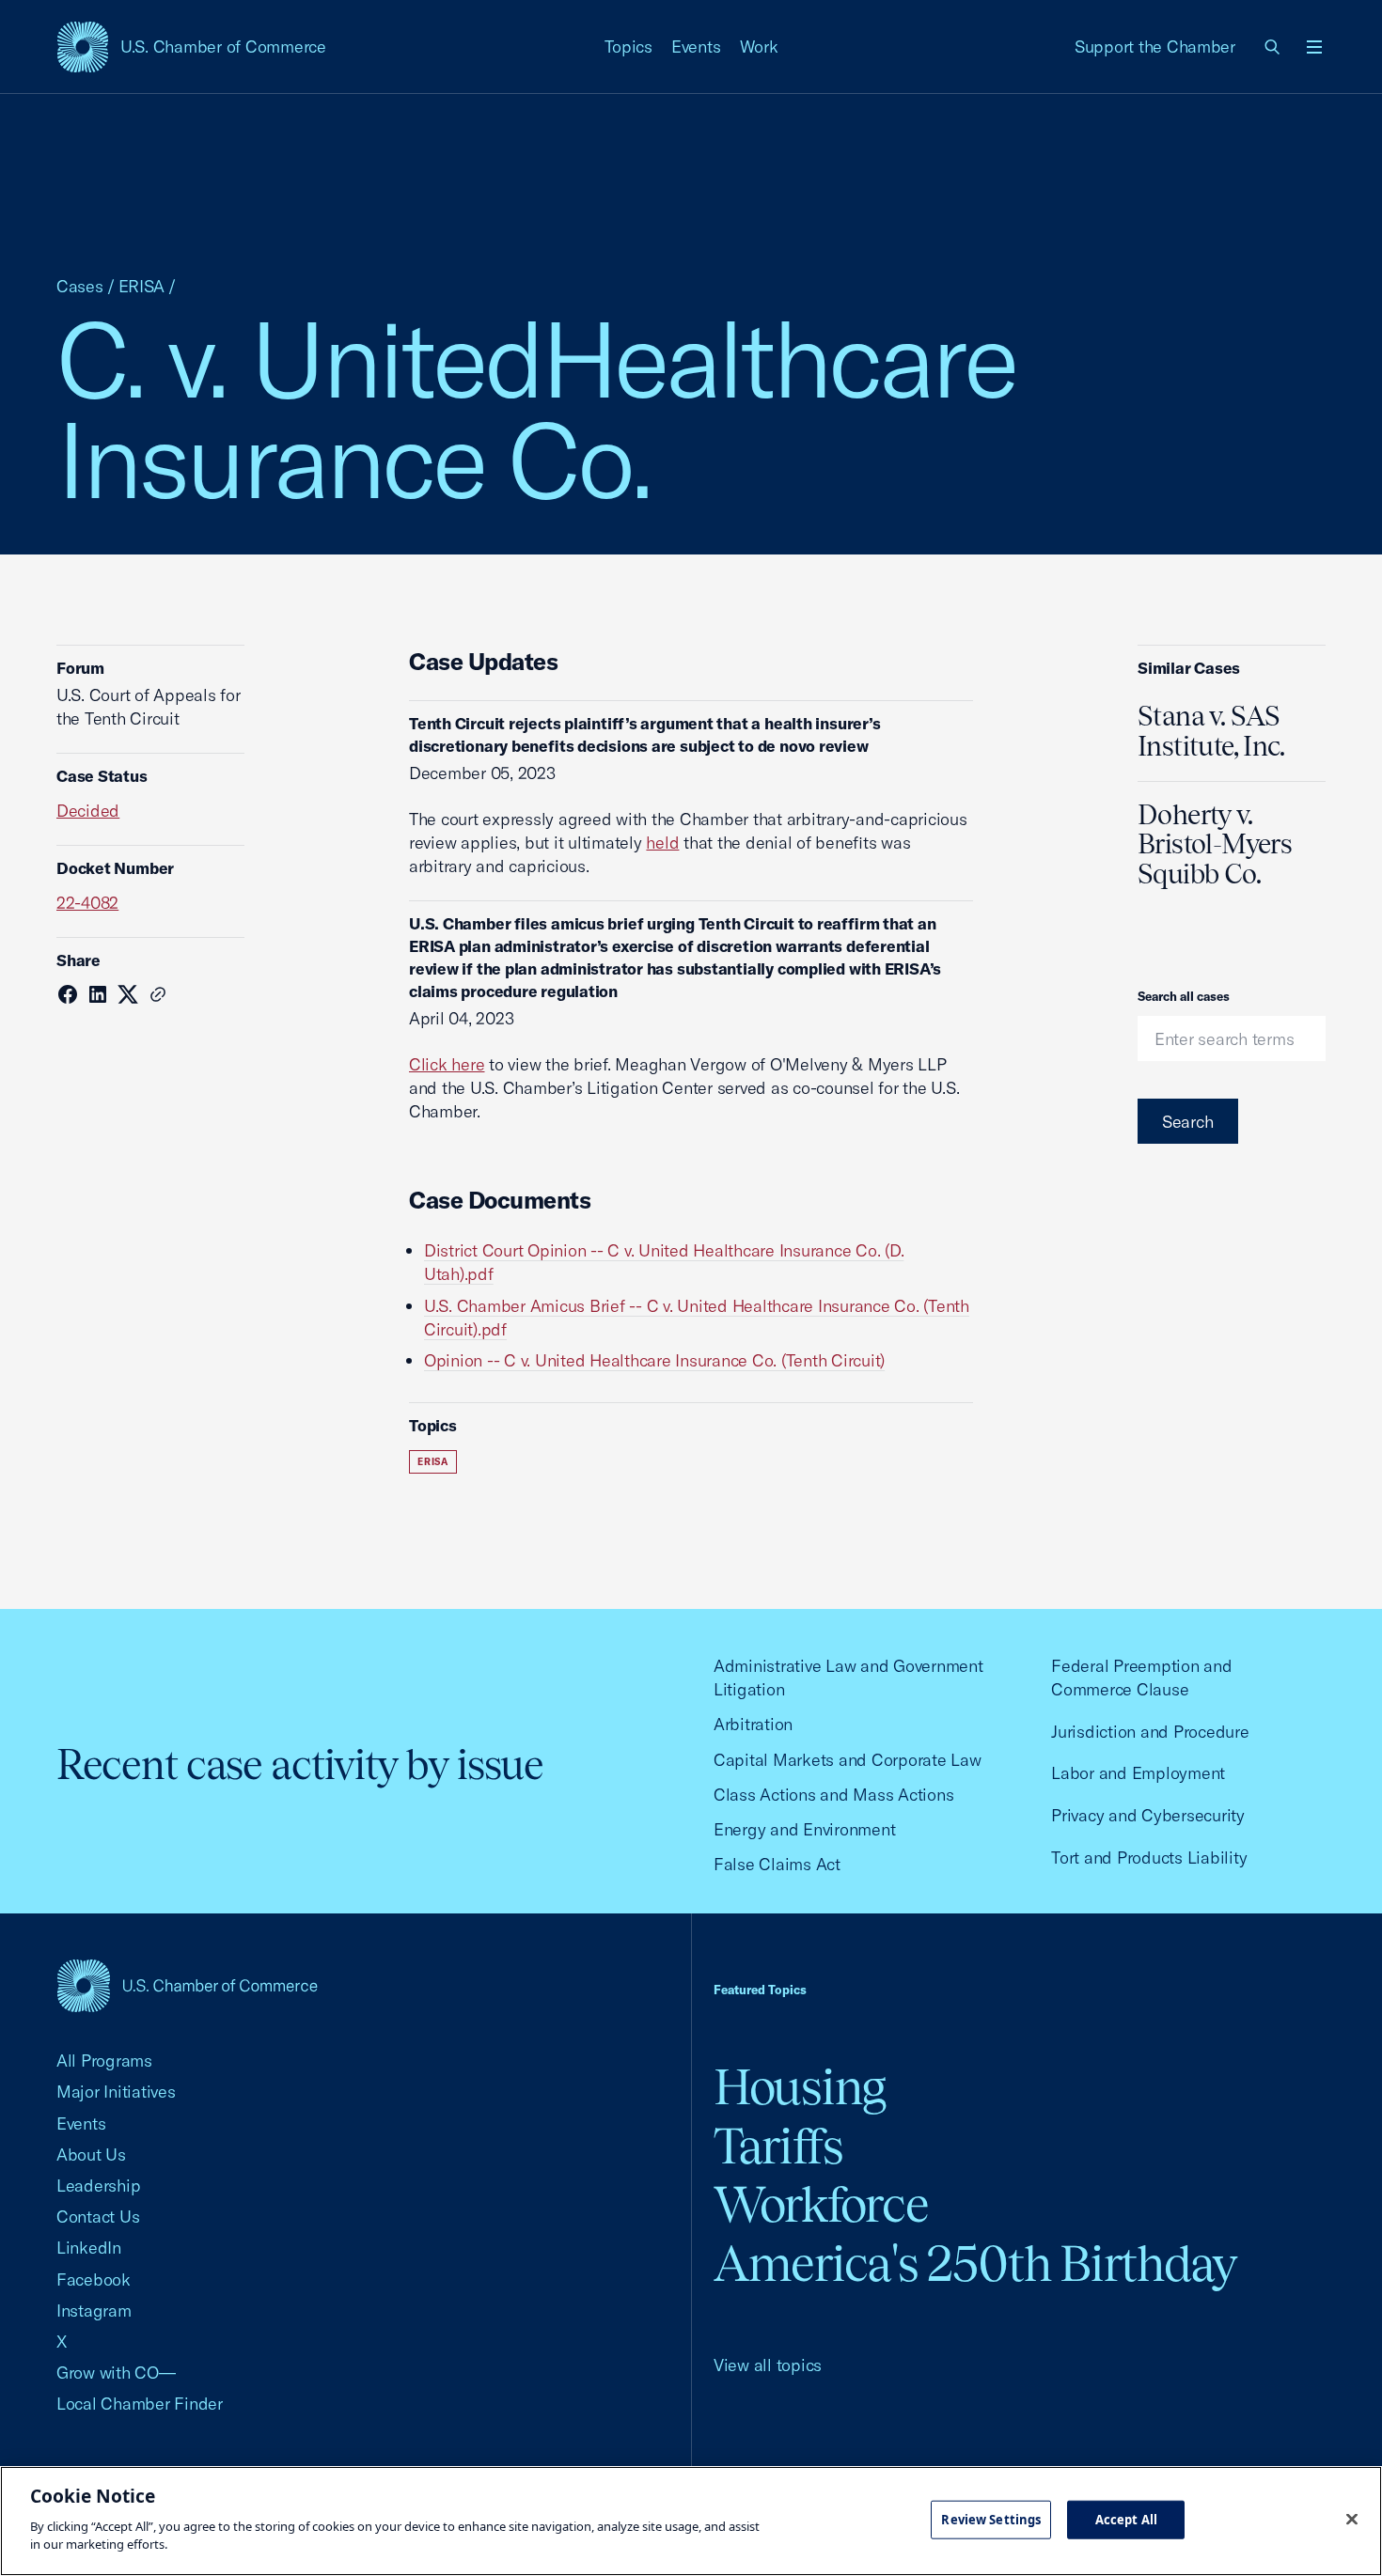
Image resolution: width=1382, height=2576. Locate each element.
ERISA (142, 286)
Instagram (94, 2311)
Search (1188, 1122)
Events (696, 47)
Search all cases (1184, 996)
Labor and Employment (1138, 1773)
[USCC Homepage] (187, 1985)
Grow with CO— (116, 2373)
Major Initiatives (116, 2092)
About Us (91, 2154)
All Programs (104, 2061)
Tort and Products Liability (1149, 1858)
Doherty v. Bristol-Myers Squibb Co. (1215, 845)
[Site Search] (1273, 47)
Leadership (98, 2186)
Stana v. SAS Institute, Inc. (1211, 731)
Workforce (821, 2204)
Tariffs (778, 2146)
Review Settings (991, 2519)
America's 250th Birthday (975, 2264)
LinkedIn (89, 2248)
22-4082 (87, 903)
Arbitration (753, 1724)
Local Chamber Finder (140, 2404)
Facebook (94, 2279)
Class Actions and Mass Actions (833, 1795)
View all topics (768, 2365)
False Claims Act (777, 1864)
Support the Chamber (1155, 47)
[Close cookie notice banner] (1352, 2519)
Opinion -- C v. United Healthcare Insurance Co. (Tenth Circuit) (654, 1360)
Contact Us (98, 2217)
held (662, 843)
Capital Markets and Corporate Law (848, 1760)
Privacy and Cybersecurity (1148, 1815)
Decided (88, 811)
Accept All (1126, 2519)
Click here (447, 1064)
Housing (800, 2087)
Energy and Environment (804, 1829)
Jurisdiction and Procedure (1150, 1732)
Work (759, 47)
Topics (629, 47)
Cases (80, 286)
